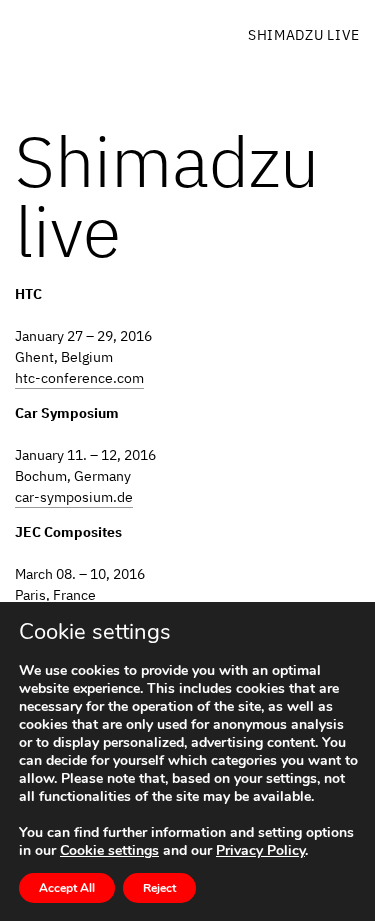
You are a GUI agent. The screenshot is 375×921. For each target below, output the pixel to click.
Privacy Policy (260, 850)
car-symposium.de (74, 497)
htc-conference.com (79, 378)
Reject (159, 888)
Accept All (67, 888)
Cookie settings (109, 851)
